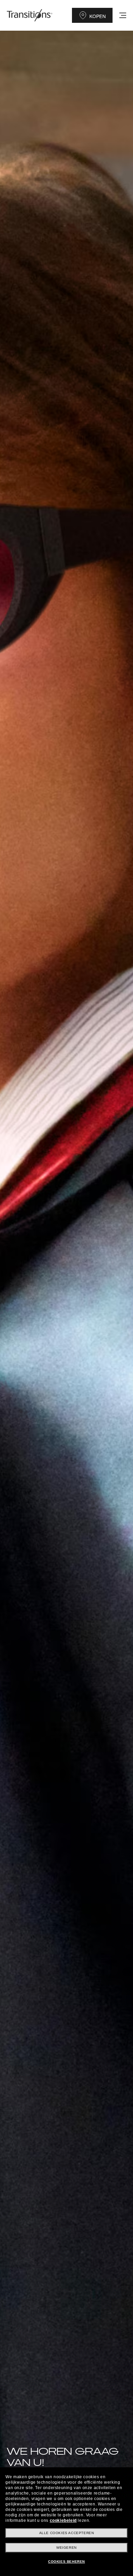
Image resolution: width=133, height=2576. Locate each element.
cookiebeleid (63, 2520)
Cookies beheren (66, 2562)
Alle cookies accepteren (67, 2533)
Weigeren (66, 2548)
